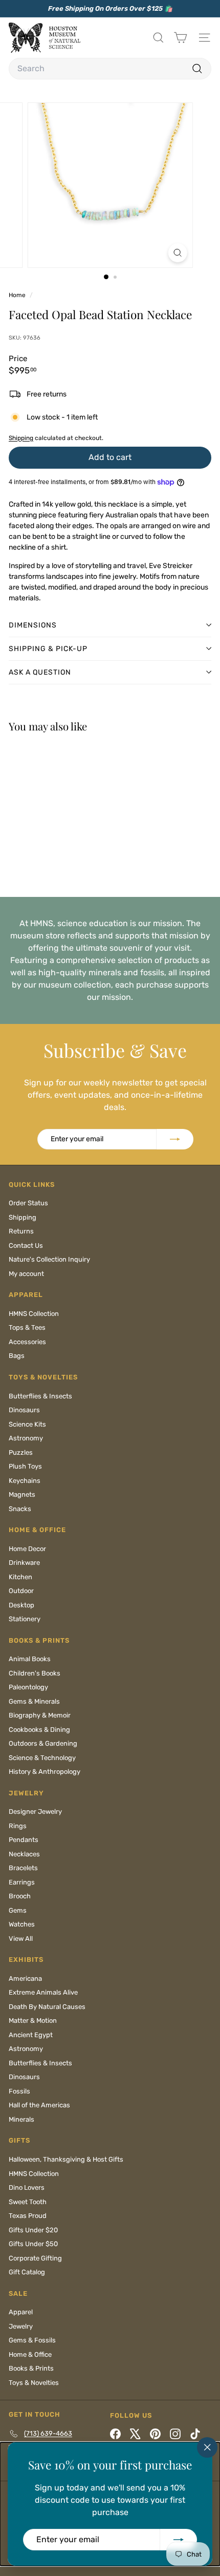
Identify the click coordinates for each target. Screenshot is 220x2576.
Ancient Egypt (31, 2035)
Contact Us (26, 1245)
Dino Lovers (27, 2187)
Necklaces (24, 1854)
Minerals (21, 2119)
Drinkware (24, 1563)
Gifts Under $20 (33, 2230)
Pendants (24, 1840)
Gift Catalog (27, 2272)
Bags (17, 1356)
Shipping (21, 438)
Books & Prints (31, 2368)
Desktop (21, 1605)
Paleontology (28, 1687)
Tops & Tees (27, 1327)
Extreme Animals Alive (43, 1992)
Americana (25, 1978)
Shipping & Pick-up (48, 649)
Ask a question (40, 672)
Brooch (20, 1896)
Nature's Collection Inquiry (49, 1259)
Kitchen (20, 1577)
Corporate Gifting (35, 2258)
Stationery (25, 1619)
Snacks (20, 1509)
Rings (18, 1826)
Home (18, 295)
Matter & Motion (33, 2020)
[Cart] (180, 38)
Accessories (27, 1342)
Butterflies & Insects (40, 1396)
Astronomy (26, 1438)
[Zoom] (177, 253)
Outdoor (21, 1591)
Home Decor (27, 1549)
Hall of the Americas (39, 2105)
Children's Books (35, 1673)
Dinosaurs (24, 1410)
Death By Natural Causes (47, 2007)
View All (21, 1939)
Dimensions (33, 625)
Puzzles (21, 1452)
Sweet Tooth (28, 2202)
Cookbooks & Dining (39, 1730)
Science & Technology (42, 1758)
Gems (18, 1910)
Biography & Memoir (40, 1715)
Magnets (22, 1494)
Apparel (21, 2312)
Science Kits (27, 1424)
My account (26, 1274)
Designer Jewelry (35, 1811)
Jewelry (21, 2326)
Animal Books (30, 1659)
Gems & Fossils (32, 2340)
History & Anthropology (45, 1772)
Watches (22, 1924)
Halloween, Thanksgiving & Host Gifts (66, 2159)
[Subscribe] (179, 2540)
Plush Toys (25, 1466)
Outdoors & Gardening (43, 1743)
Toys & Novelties (34, 2383)
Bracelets (23, 1868)
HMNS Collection (34, 1314)
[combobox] (110, 69)
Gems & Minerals (34, 1701)
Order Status (28, 1203)
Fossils (19, 2091)
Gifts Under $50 (33, 2244)
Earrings (22, 1882)
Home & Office (30, 2354)
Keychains (25, 1481)
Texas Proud (28, 2216)
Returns (21, 1231)
